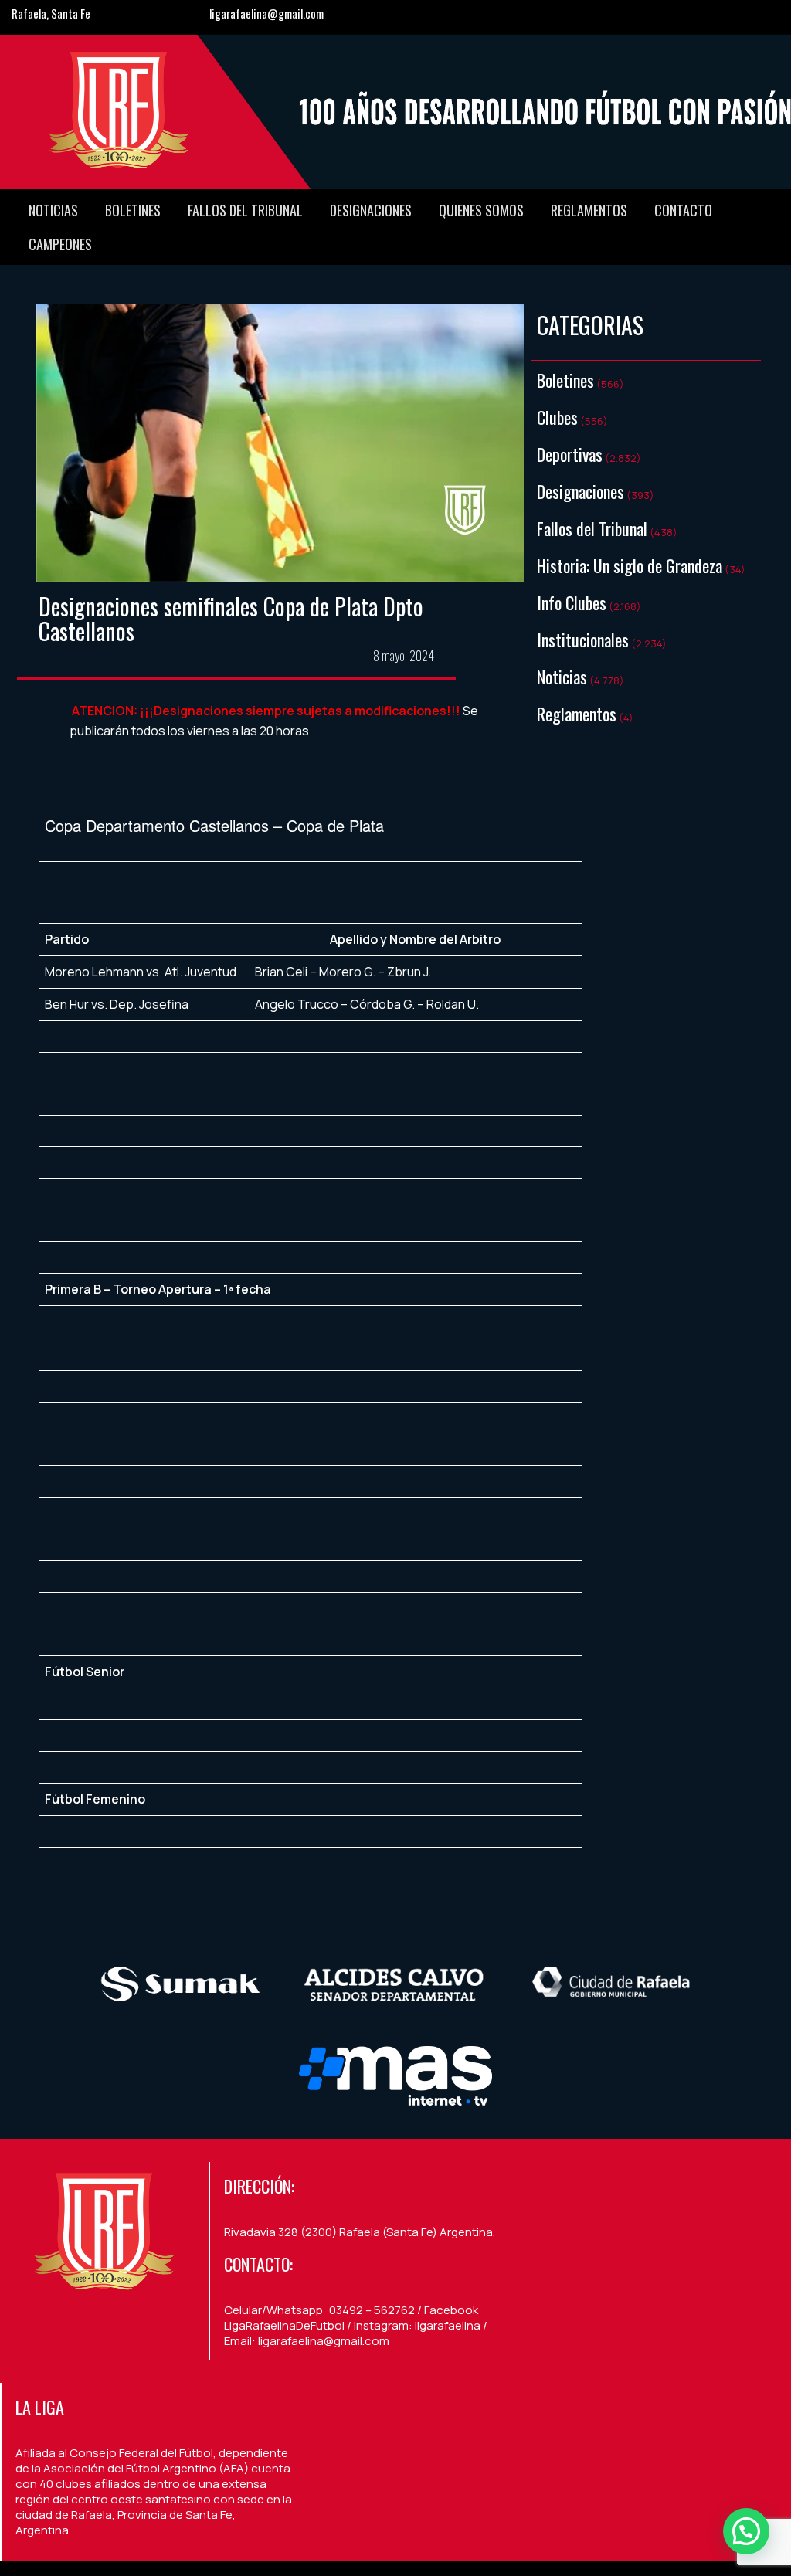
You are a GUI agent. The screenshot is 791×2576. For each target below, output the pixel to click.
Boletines (133, 210)
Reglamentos (589, 210)
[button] (746, 2531)
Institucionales (583, 640)
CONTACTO (683, 210)
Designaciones (371, 210)
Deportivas (570, 454)
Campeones (60, 244)
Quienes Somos (481, 210)
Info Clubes (572, 602)
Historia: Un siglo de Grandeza (630, 565)
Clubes (557, 417)
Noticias (53, 210)
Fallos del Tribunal (245, 210)
